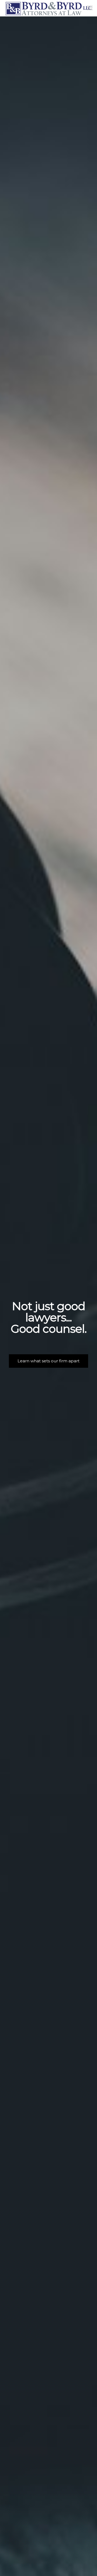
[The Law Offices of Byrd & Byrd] (48, 8)
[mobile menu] (90, 8)
